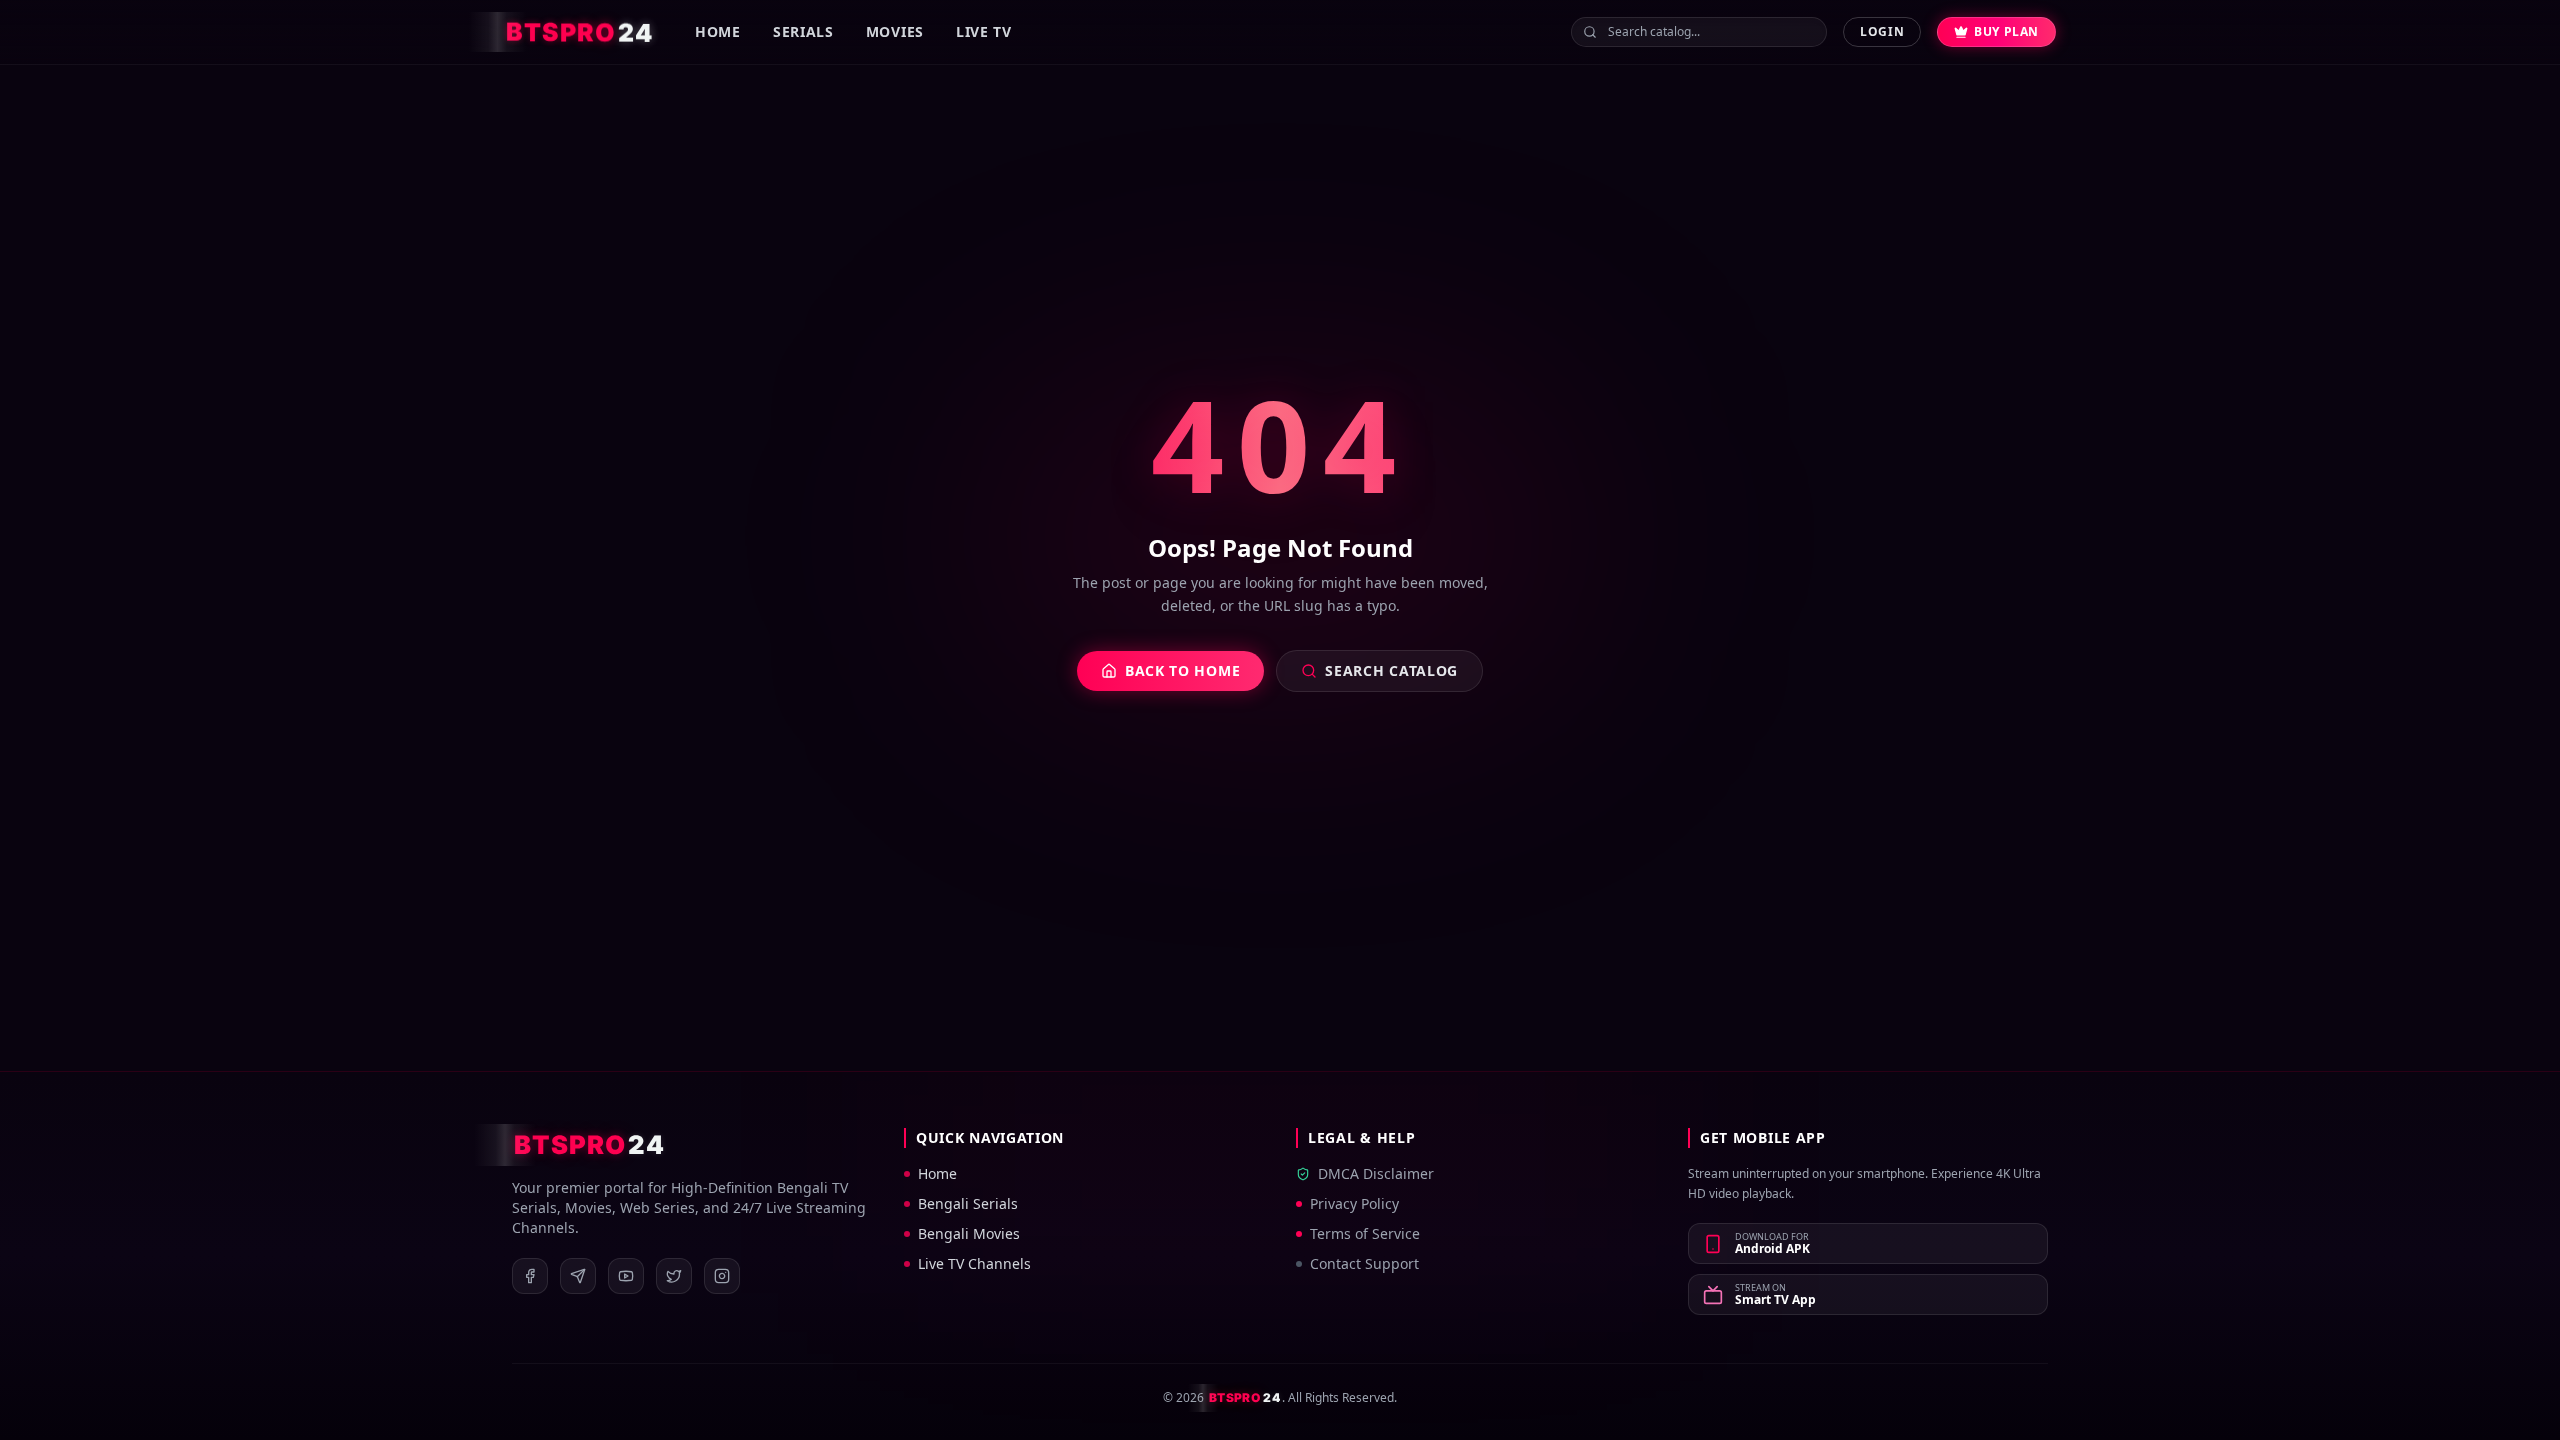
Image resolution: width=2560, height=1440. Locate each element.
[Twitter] (674, 1276)
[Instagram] (722, 1276)
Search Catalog (1391, 670)
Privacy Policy (1354, 1203)
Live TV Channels (974, 1263)
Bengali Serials (968, 1203)
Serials (803, 31)
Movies (895, 31)
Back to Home (1182, 670)
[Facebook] (530, 1276)
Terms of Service (1365, 1233)
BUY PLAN (2006, 31)
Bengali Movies (969, 1233)
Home (718, 31)
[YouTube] (626, 1276)
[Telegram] (578, 1276)
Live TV (984, 31)
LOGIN (1882, 31)
